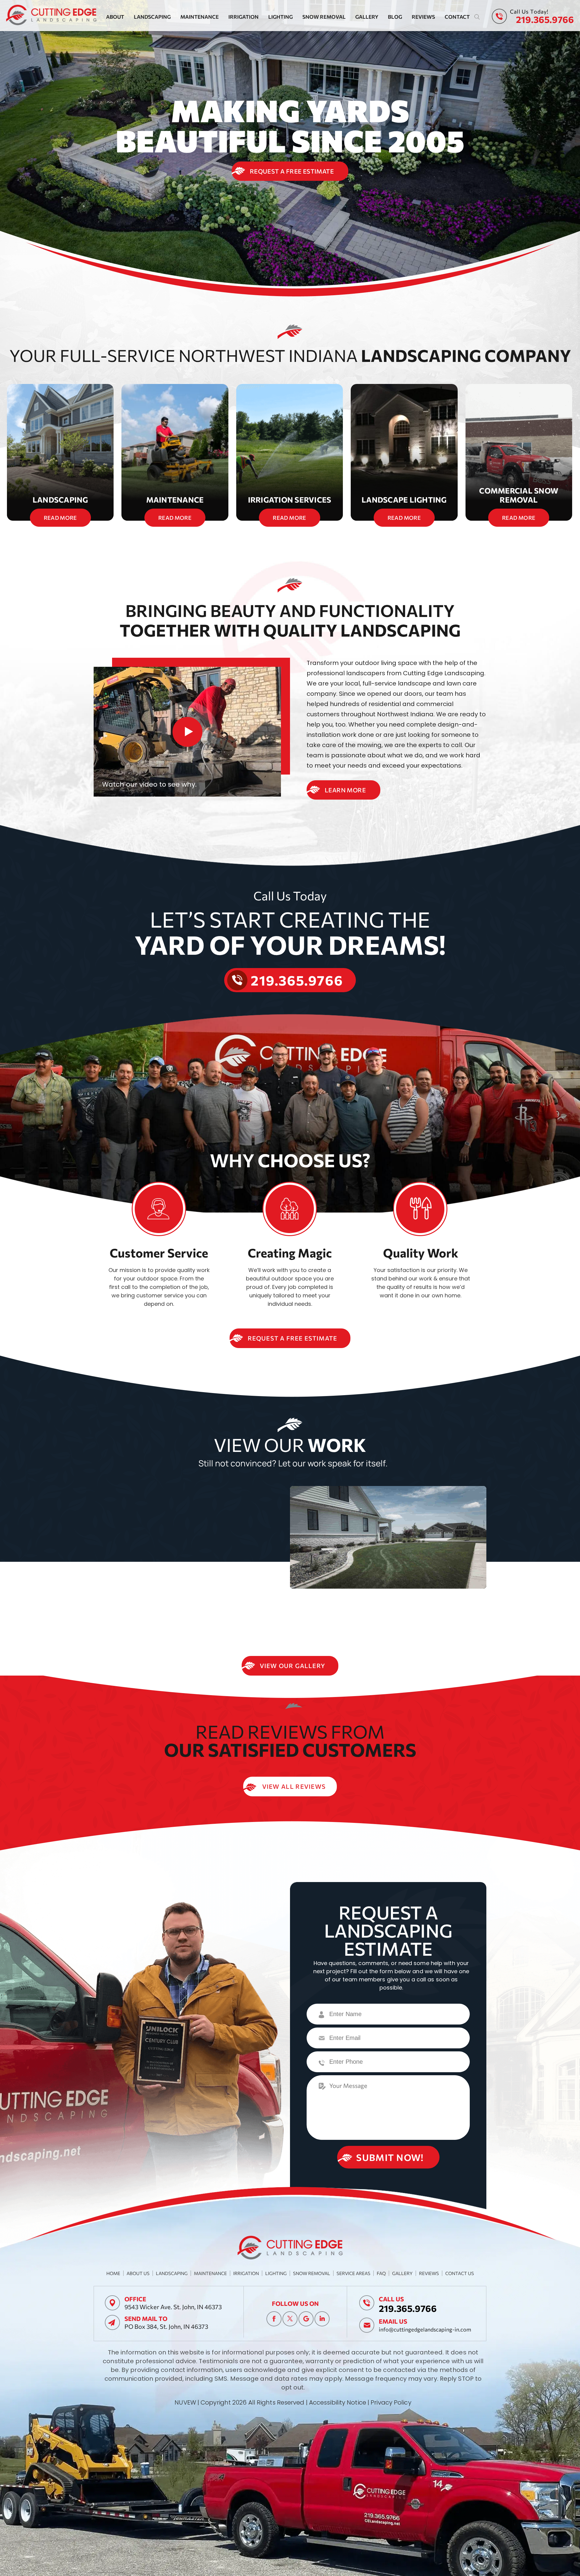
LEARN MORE (345, 790)
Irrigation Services (290, 452)
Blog (395, 17)
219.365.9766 (545, 19)
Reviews (423, 17)
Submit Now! (390, 2157)
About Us (138, 2273)
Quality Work (421, 1253)
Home (113, 2273)
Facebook (274, 2319)
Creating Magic (290, 1253)
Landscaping (152, 17)
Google (306, 2319)
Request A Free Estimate (292, 171)
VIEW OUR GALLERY (292, 1666)
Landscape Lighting (404, 452)
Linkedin (322, 2319)
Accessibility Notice (338, 2402)
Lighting (280, 17)
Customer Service (159, 1253)
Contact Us (460, 2273)
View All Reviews (294, 1786)
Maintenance (200, 17)
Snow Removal (324, 17)
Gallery (367, 17)
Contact (457, 17)
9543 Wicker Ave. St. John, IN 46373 (173, 2307)
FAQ (381, 2273)
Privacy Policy (391, 2402)
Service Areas (353, 2273)
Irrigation (243, 17)
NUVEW (185, 2402)
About (115, 17)
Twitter (290, 2319)
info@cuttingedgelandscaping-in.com (425, 2329)
